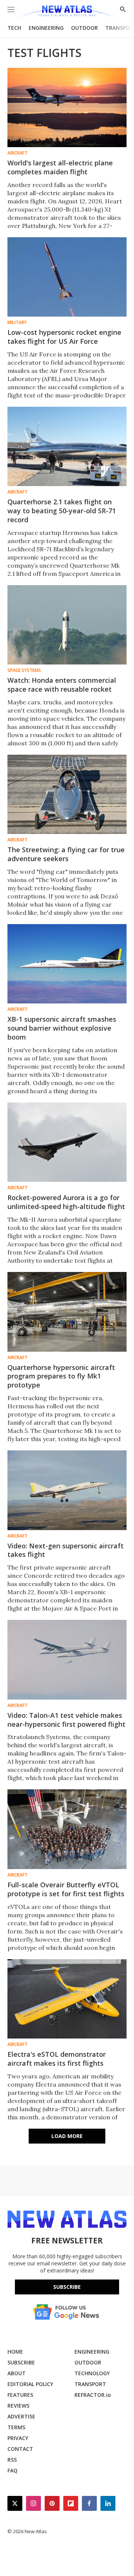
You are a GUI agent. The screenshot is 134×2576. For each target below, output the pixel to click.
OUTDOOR (84, 28)
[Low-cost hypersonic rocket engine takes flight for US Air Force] (67, 277)
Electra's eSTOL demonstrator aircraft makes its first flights (57, 2059)
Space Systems (24, 670)
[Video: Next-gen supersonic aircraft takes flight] (67, 1490)
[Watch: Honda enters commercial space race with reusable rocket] (67, 625)
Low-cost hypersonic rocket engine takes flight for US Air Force (64, 337)
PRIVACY (18, 2438)
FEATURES (20, 2395)
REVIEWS (18, 2406)
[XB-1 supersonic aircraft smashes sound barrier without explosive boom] (67, 964)
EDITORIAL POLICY (30, 2384)
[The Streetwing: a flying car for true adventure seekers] (67, 794)
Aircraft (17, 153)
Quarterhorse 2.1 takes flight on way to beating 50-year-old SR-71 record (62, 511)
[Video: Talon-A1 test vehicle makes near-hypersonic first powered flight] (67, 1660)
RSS (12, 2460)
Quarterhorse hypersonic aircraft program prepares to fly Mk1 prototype (61, 1376)
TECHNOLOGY (92, 2373)
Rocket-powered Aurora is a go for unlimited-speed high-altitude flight (66, 1202)
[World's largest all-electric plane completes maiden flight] (67, 107)
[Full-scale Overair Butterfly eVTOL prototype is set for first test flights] (67, 1829)
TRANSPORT (90, 2384)
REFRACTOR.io (93, 2395)
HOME (15, 2352)
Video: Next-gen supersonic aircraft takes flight (66, 1550)
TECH (14, 28)
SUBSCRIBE (21, 2362)
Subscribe (67, 2287)
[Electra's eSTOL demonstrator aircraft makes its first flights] (67, 1999)
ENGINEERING (46, 28)
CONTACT (20, 2449)
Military (17, 323)
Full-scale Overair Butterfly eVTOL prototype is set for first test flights (66, 1889)
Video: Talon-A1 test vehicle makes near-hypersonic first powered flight (66, 1720)
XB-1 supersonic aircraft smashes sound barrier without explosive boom (62, 1028)
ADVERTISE (21, 2416)
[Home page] (67, 12)
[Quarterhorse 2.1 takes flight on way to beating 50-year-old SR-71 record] (67, 446)
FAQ (12, 2470)
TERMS (16, 2427)
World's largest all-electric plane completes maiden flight (60, 167)
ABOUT (17, 2373)
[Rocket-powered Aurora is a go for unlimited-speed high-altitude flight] (67, 1142)
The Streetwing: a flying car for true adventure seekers (66, 854)
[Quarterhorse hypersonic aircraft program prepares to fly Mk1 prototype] (67, 1312)
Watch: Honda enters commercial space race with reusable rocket (62, 685)
